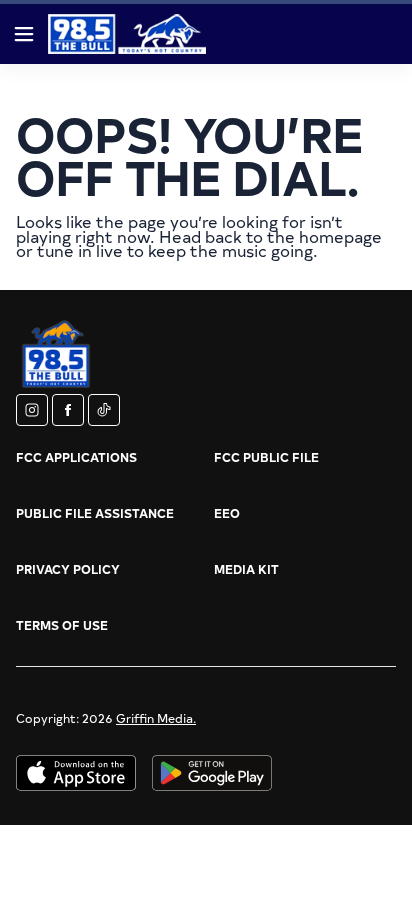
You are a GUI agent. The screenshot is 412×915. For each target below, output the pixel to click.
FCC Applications (76, 457)
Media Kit (246, 569)
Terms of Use (62, 625)
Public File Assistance (95, 513)
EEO (227, 513)
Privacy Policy (68, 569)
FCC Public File (266, 457)
